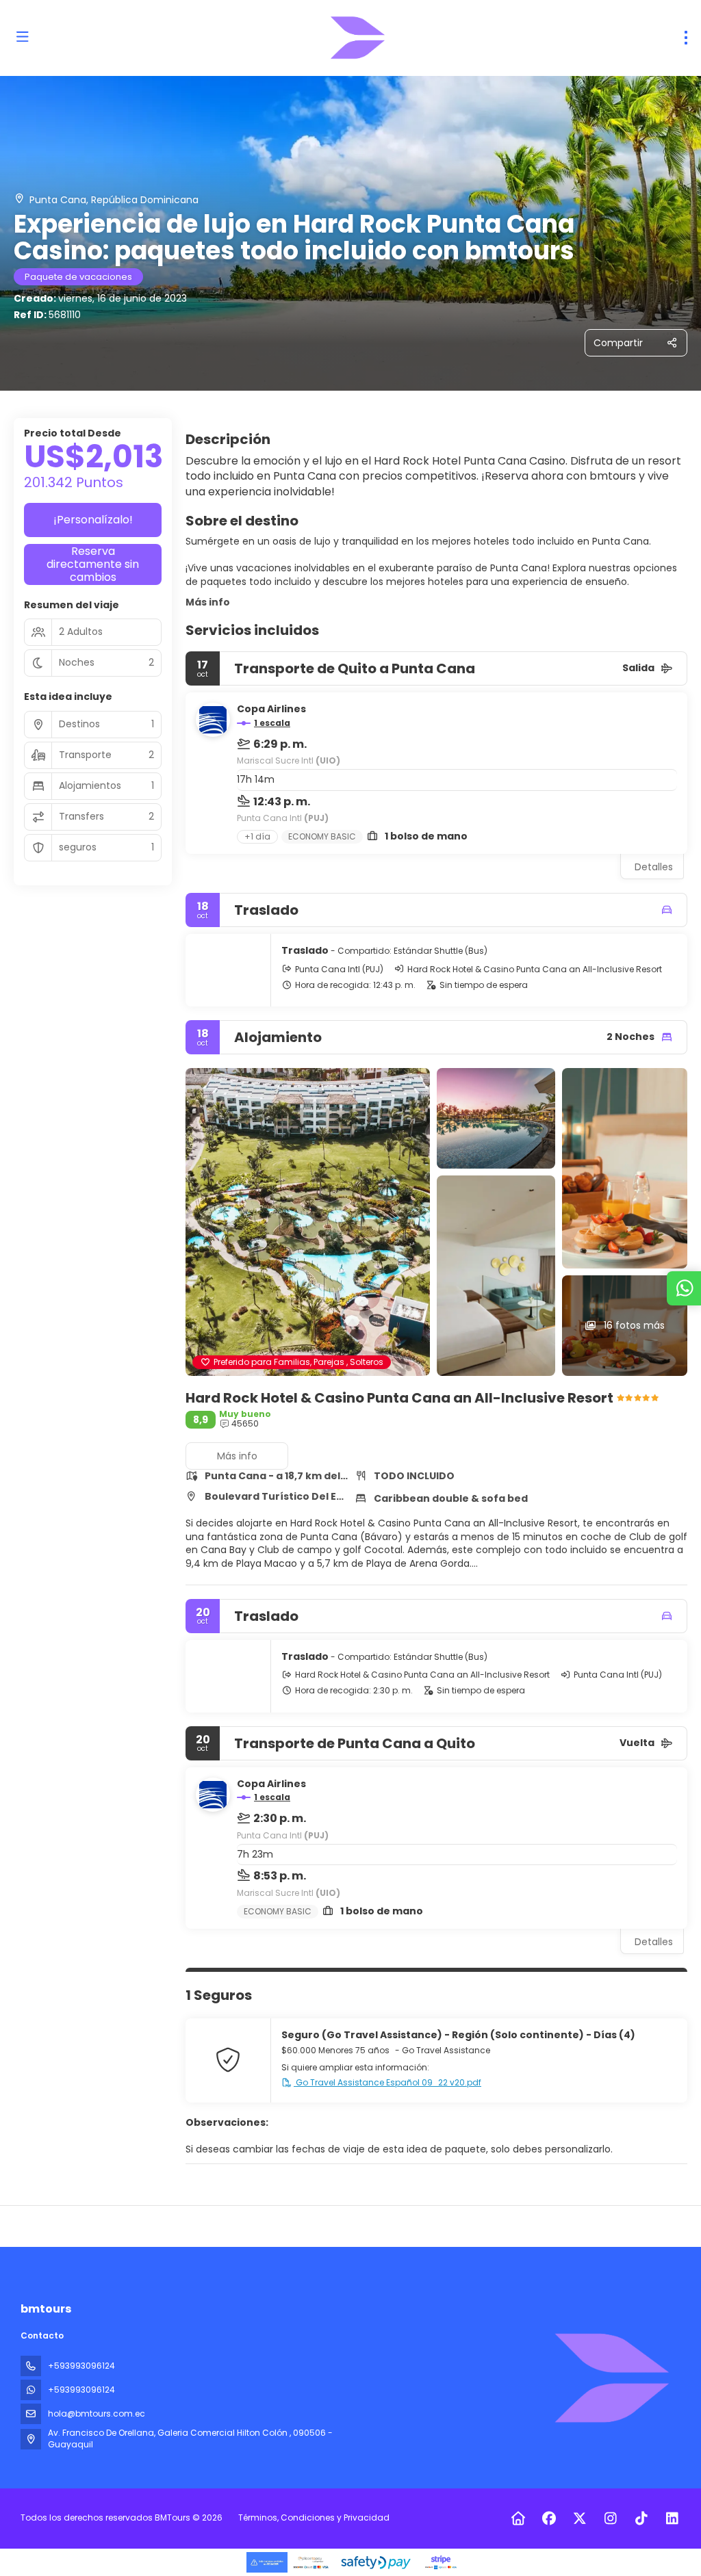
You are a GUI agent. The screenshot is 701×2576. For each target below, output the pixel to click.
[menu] (686, 38)
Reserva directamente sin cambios (93, 564)
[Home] (518, 2519)
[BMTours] (611, 2378)
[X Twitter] (579, 2519)
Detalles (654, 867)
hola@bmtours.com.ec (97, 2414)
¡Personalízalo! (93, 520)
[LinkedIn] (672, 2519)
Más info (208, 602)
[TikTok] (641, 2519)
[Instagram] (610, 2519)
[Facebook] (549, 2519)
